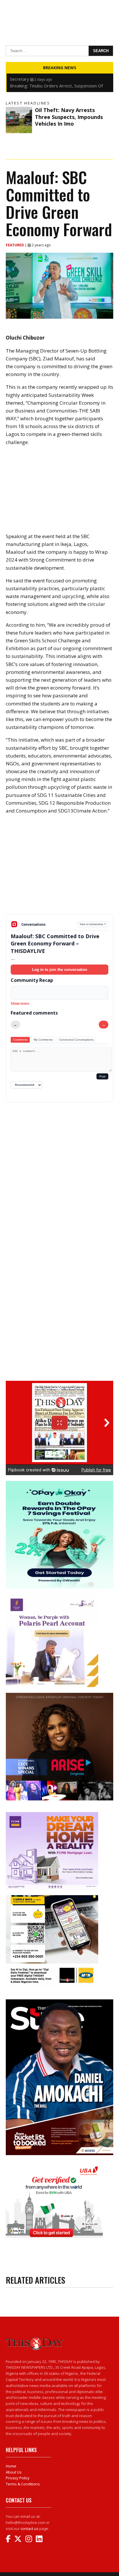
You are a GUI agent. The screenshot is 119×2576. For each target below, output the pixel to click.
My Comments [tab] (43, 1040)
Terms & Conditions (23, 2484)
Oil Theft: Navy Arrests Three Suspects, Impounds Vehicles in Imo (69, 117)
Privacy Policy (18, 2478)
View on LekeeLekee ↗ (93, 924)
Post (102, 1076)
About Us (14, 2472)
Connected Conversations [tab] (76, 1040)
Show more (20, 1004)
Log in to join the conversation (60, 970)
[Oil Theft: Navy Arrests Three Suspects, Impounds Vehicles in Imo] (19, 120)
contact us (29, 2529)
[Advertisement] (59, 869)
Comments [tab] (20, 1040)
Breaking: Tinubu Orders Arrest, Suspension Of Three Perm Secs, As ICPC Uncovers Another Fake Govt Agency (60, 79)
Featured (15, 245)
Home (11, 2466)
